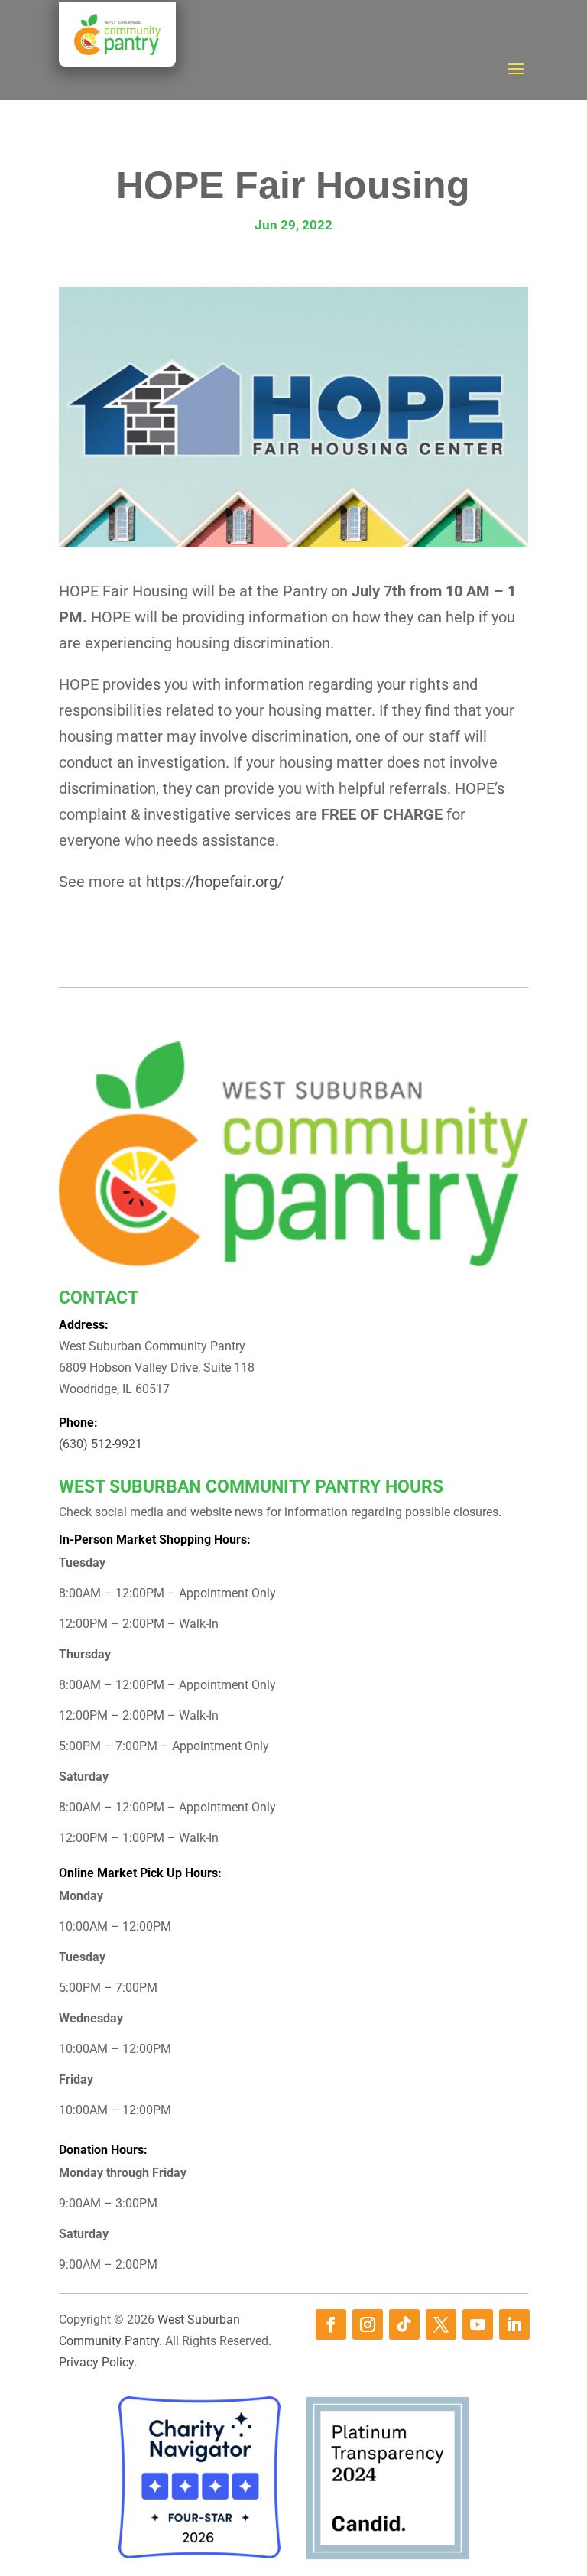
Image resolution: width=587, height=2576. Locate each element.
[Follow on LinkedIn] (514, 2324)
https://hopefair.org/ (215, 882)
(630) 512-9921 (101, 1444)
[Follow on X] (441, 2324)
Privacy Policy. (98, 2362)
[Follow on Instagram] (368, 2324)
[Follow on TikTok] (404, 2324)
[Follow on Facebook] (331, 2324)
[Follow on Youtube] (478, 2324)
